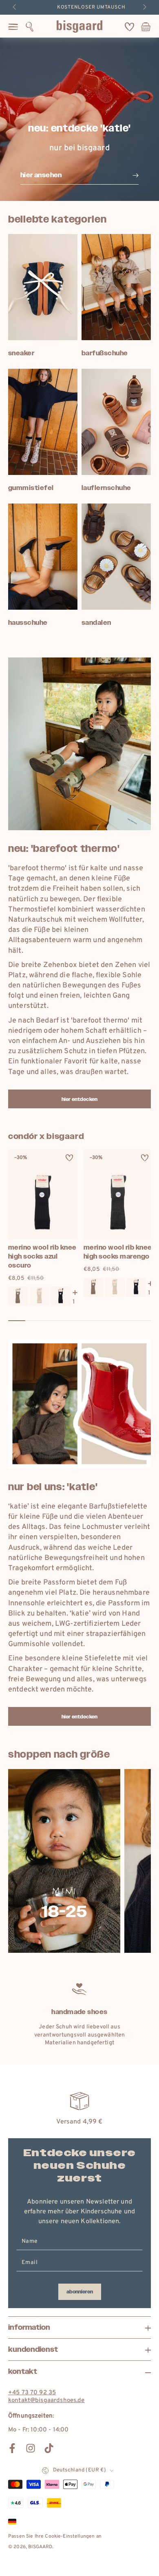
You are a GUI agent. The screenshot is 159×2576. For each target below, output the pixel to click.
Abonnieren (80, 2292)
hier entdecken (79, 1099)
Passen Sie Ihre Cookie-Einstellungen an (55, 2536)
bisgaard (40, 2547)
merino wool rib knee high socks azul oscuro (42, 1256)
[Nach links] (15, 7)
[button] (30, 27)
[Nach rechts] (144, 7)
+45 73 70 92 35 (32, 2393)
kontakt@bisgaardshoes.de (46, 2401)
